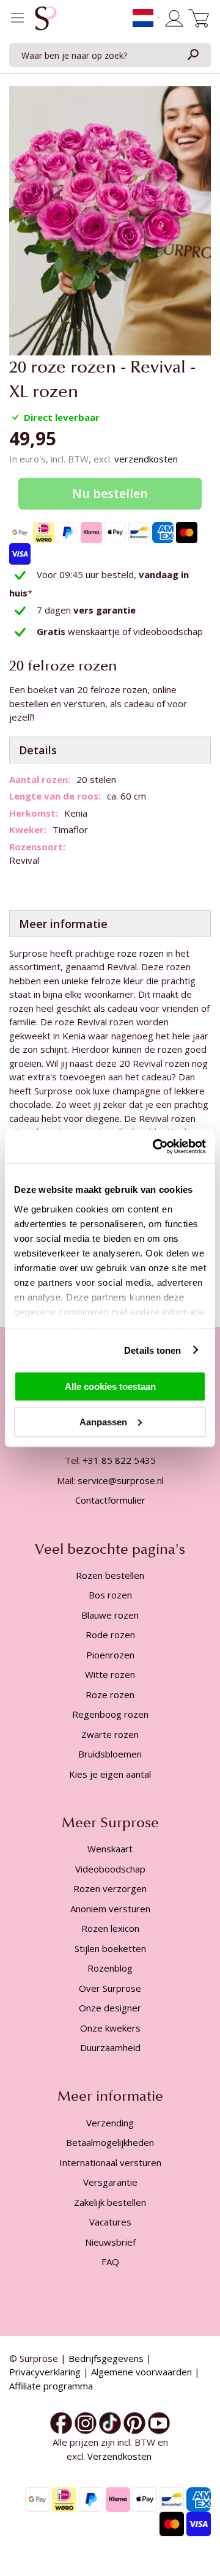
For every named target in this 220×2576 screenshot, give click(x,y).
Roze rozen (110, 1694)
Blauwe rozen (110, 1615)
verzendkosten (146, 459)
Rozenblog (110, 1968)
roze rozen (141, 953)
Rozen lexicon (110, 1928)
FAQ (110, 2262)
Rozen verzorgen (110, 1888)
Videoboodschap (110, 1869)
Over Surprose (110, 1988)
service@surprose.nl (121, 1480)
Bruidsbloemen (110, 1754)
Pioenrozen (110, 1655)
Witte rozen (110, 1674)
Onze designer (110, 2008)
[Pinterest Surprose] (134, 2422)
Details (38, 750)
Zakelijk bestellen (110, 2202)
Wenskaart (110, 1849)
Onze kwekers (110, 2028)
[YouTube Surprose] (159, 2422)
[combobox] (110, 55)
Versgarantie (110, 2182)
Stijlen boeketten (110, 1948)
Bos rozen (110, 1595)
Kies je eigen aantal (110, 1774)
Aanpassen (103, 1421)
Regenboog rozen (110, 1714)
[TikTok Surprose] (110, 2422)
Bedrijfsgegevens (106, 2358)
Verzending (110, 2123)
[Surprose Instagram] (86, 2422)
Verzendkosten (121, 2456)
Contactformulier (110, 1500)
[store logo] (46, 21)
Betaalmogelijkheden (110, 2142)
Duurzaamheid (110, 2047)
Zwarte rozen (110, 1734)
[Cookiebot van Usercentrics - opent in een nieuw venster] (155, 1146)
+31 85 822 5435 (119, 1460)
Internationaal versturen (110, 2162)
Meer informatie (63, 924)
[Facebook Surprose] (61, 2422)
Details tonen (152, 1350)
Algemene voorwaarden (141, 2372)
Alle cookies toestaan (110, 1386)
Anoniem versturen (110, 1909)
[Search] (193, 55)
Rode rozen (110, 1635)
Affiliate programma (51, 2386)
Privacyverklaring (45, 2372)
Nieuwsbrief (110, 2242)
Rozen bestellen (110, 1575)
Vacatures (110, 2222)
